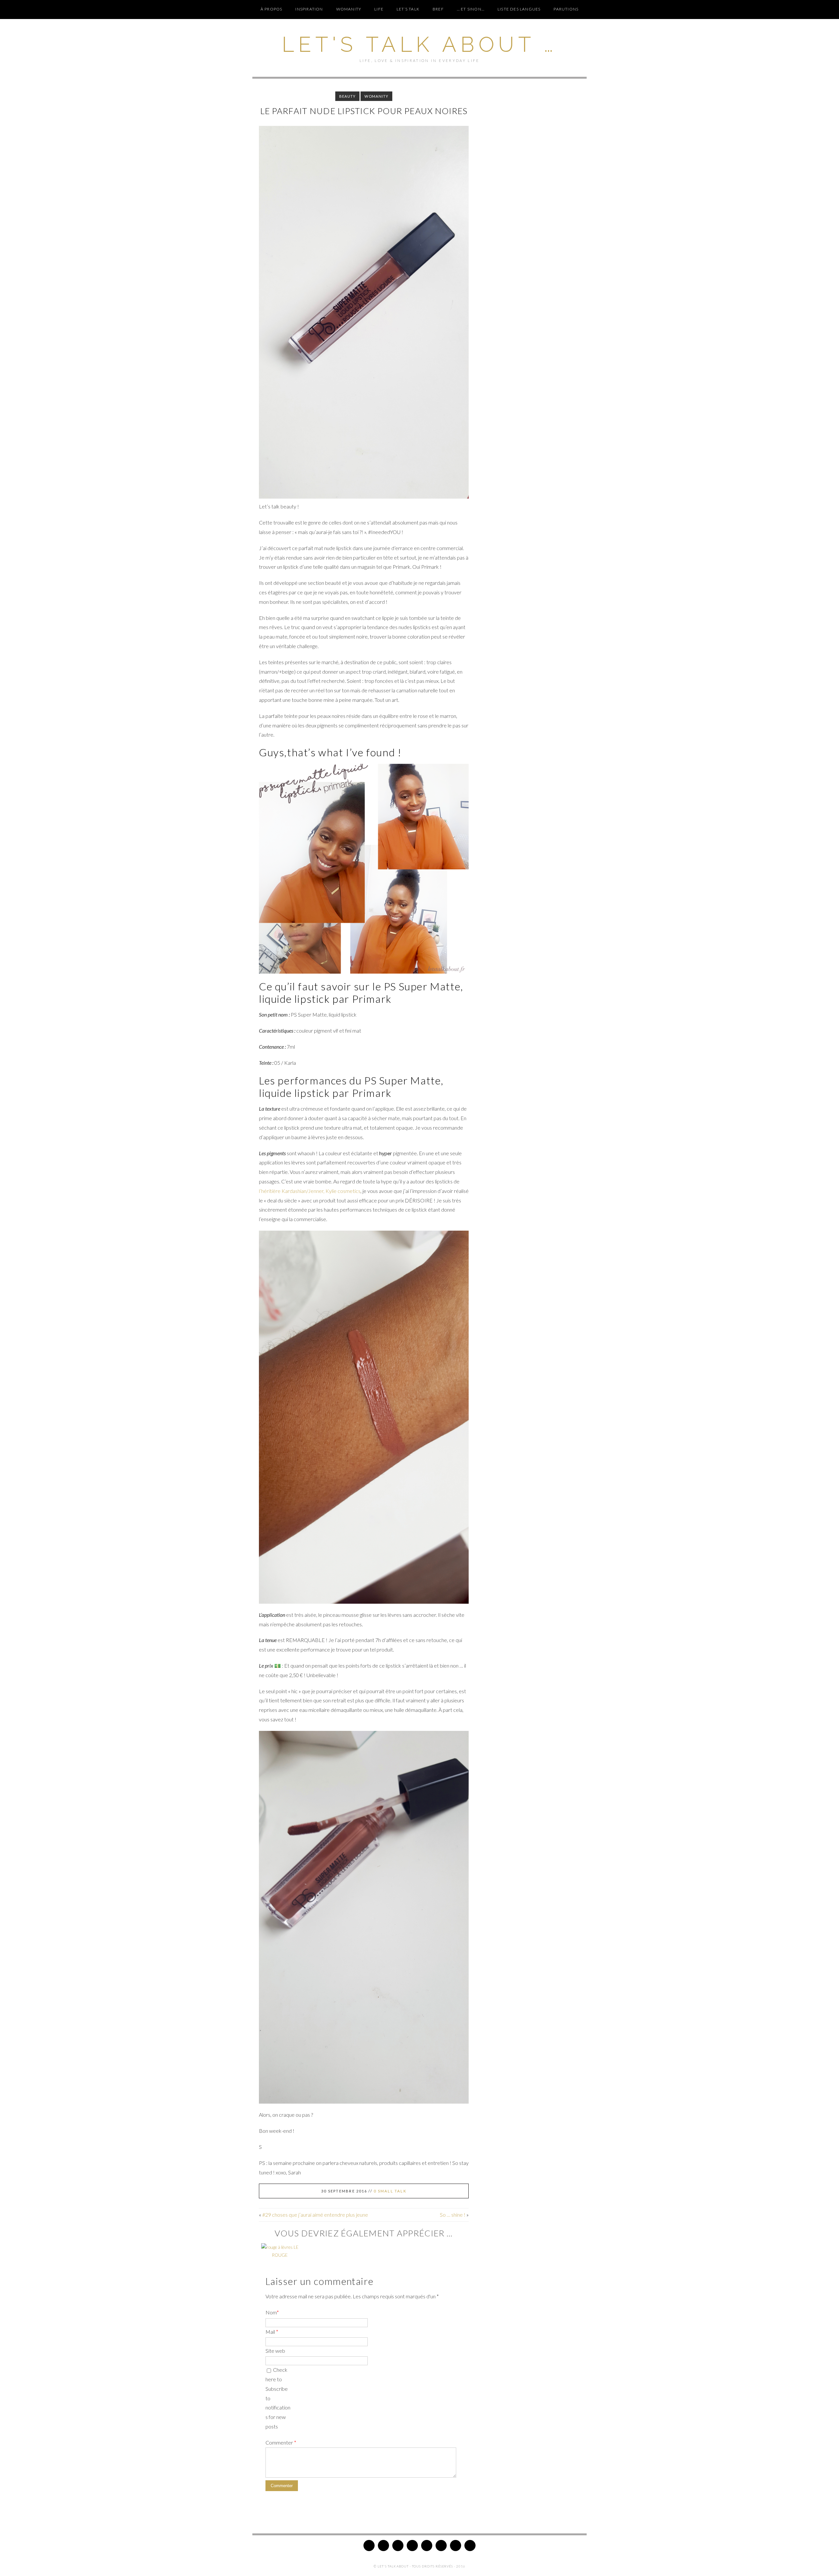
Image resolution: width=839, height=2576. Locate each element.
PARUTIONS (566, 9)
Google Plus (427, 2546)
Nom (272, 2312)
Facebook (383, 2546)
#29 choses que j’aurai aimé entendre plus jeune (315, 2215)
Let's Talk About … (419, 44)
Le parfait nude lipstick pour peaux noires (364, 111)
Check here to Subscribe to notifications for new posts (278, 2398)
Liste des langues (519, 9)
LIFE (379, 9)
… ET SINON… (471, 9)
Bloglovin (441, 2546)
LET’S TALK (408, 9)
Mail (272, 2332)
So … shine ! (453, 2215)
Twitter (369, 2546)
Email (470, 2546)
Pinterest (398, 2546)
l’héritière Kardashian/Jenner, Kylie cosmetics (310, 1191)
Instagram (412, 2546)
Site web (275, 2351)
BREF (438, 9)
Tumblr (456, 2546)
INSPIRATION (309, 9)
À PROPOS (272, 9)
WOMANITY (349, 9)
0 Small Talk (390, 2191)
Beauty (348, 96)
